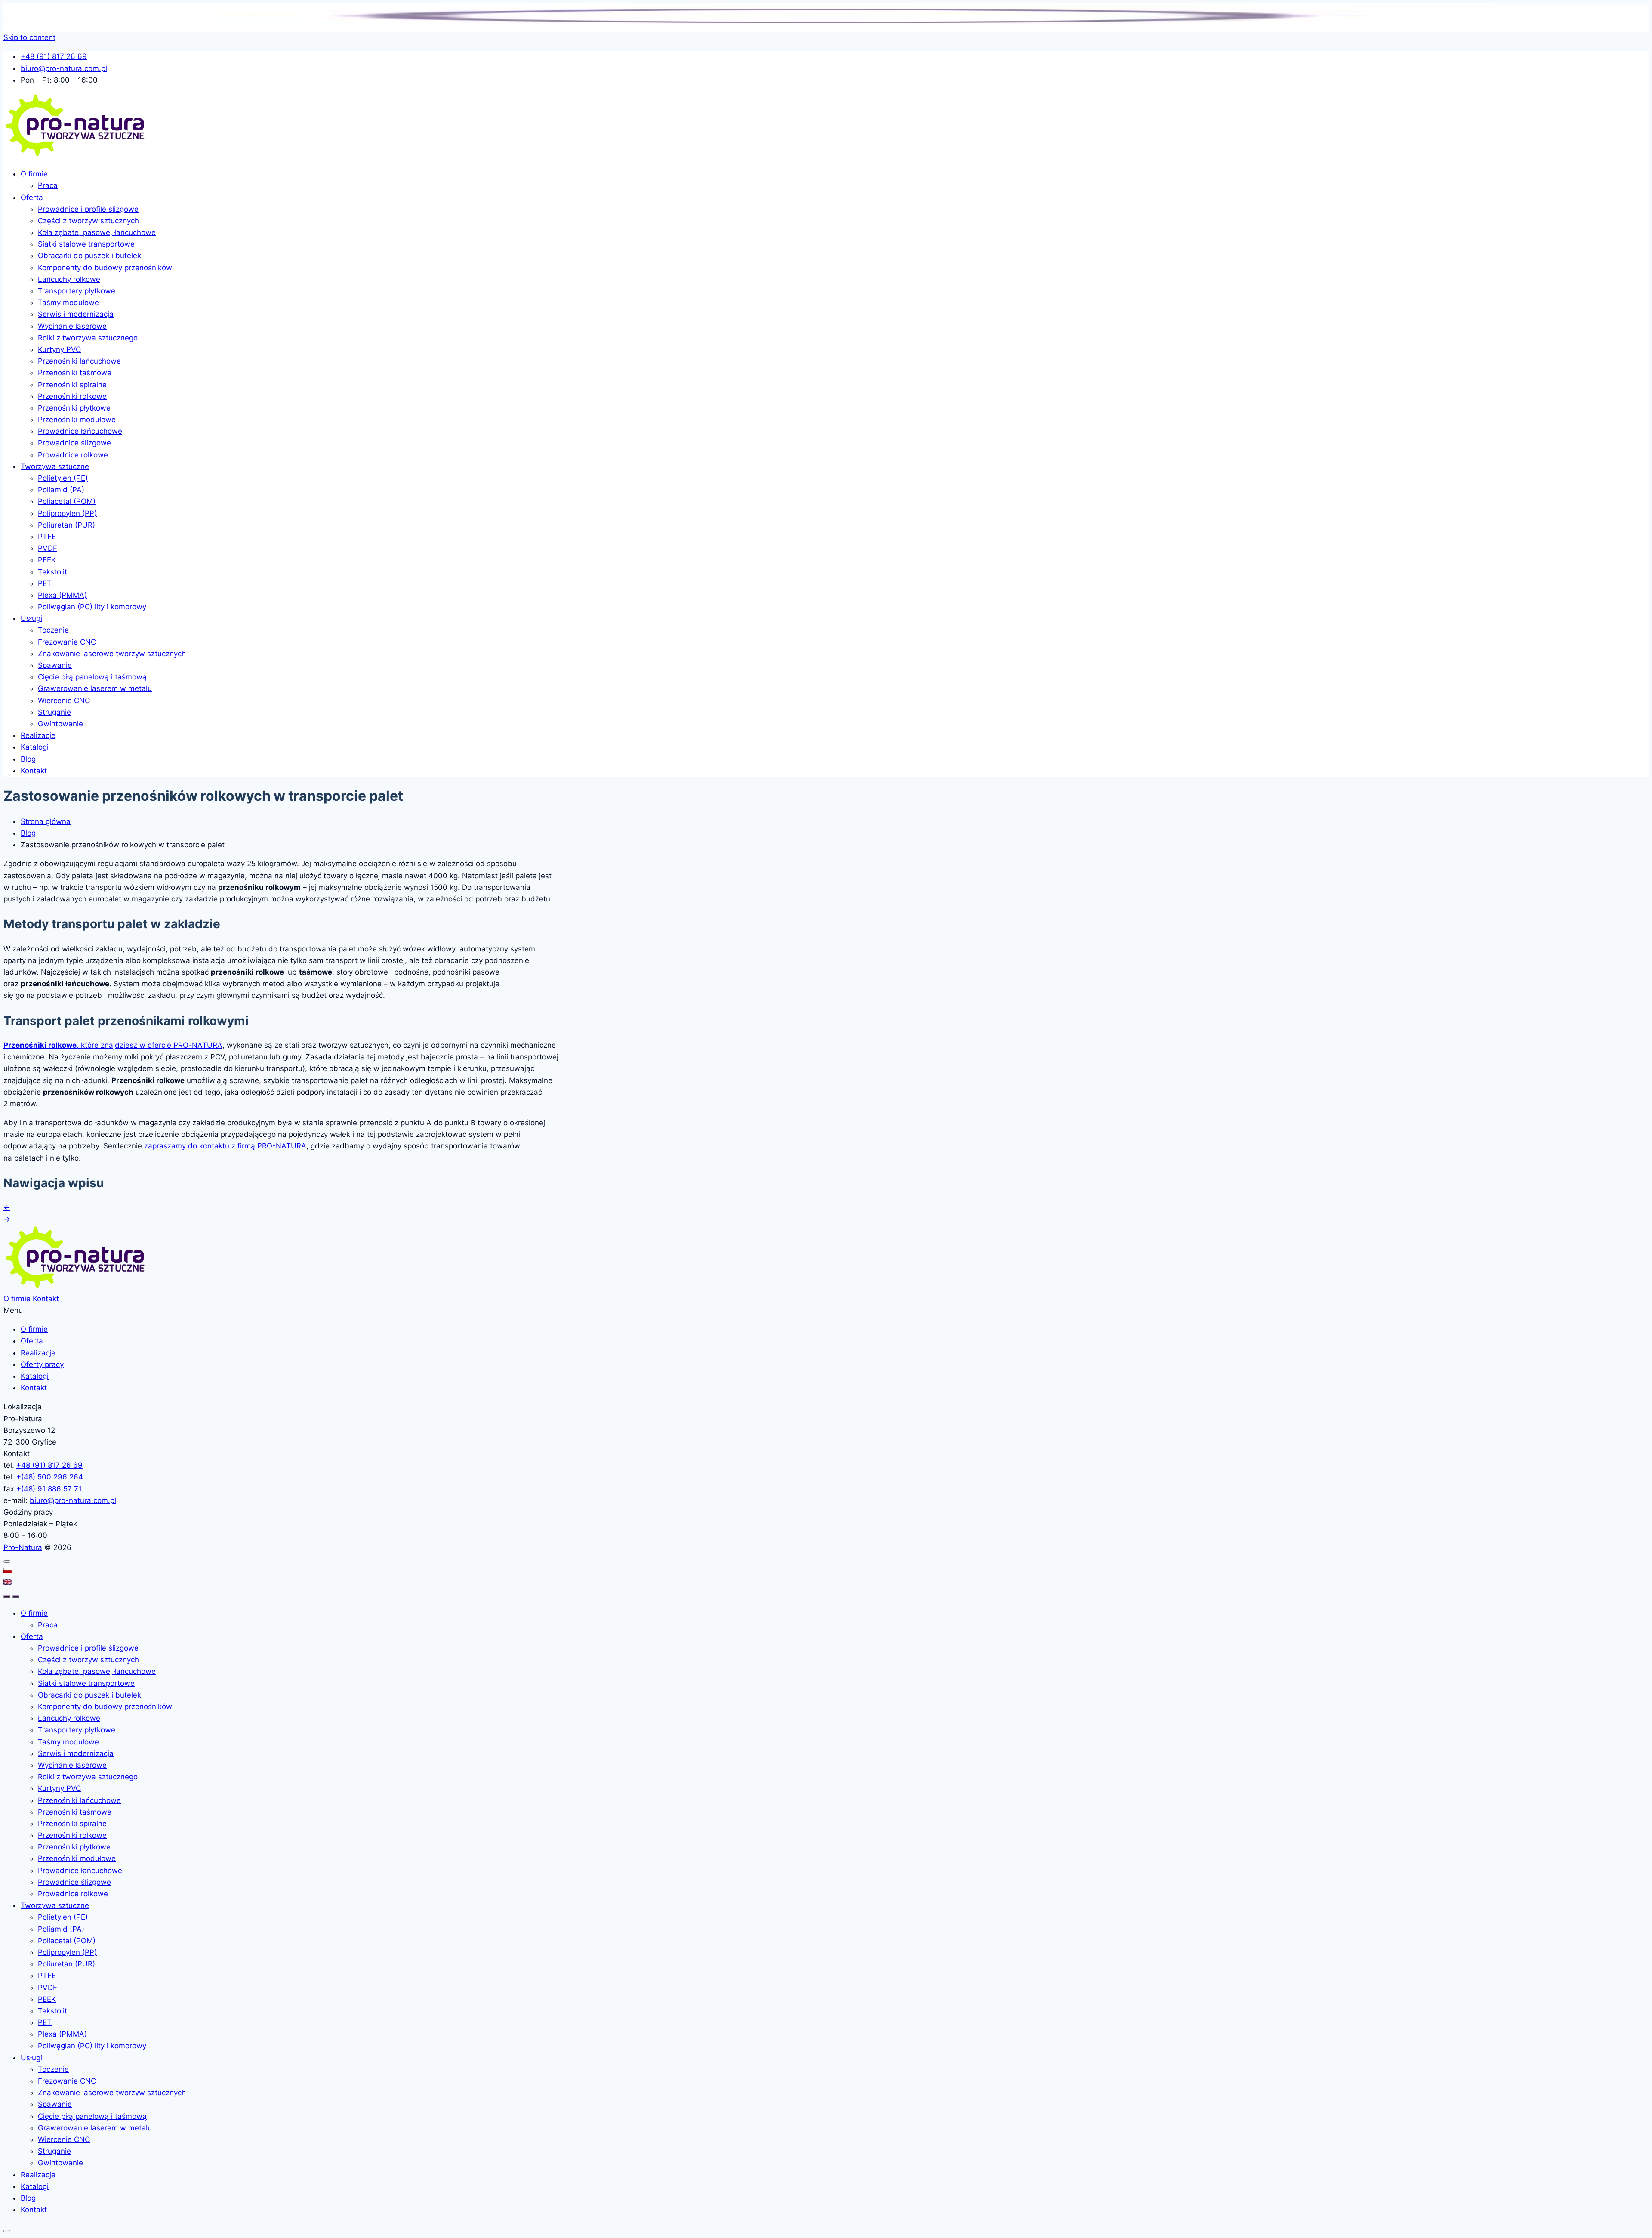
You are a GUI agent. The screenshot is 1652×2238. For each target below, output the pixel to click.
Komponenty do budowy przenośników (105, 268)
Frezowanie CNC (67, 642)
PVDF (48, 548)
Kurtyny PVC (59, 349)
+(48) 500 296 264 (50, 1477)
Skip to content (29, 37)
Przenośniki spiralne (72, 385)
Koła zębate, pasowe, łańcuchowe (97, 232)
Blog (28, 759)
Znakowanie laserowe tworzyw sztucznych (112, 654)
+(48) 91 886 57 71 (49, 1489)
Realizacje (38, 735)
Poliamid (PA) (61, 490)
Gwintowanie (60, 724)
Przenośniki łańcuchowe (79, 361)
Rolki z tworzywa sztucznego (88, 338)
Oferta (32, 198)
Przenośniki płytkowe (74, 408)
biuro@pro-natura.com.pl (73, 1500)
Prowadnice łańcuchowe (80, 431)
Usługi (31, 618)
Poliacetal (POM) (67, 501)
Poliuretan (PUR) (66, 525)
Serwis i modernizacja (76, 314)
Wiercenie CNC (64, 701)
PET (45, 583)
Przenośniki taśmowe (75, 373)
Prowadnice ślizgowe (74, 443)
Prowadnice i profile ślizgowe (88, 209)
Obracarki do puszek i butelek (89, 256)
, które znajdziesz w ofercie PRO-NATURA (113, 1045)
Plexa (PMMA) (62, 595)
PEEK (47, 560)
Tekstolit (52, 572)
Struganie (54, 712)
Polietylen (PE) (63, 478)
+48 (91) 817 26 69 (49, 1465)
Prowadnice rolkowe (73, 455)
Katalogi (35, 747)
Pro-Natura (23, 1547)
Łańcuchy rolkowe (69, 279)
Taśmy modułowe (68, 303)
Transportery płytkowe (77, 291)
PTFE (47, 537)
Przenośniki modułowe (77, 420)
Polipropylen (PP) (67, 513)
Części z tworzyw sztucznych (88, 221)
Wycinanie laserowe (72, 326)
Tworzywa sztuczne (55, 466)
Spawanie (55, 665)
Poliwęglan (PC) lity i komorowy (92, 607)
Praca (48, 185)
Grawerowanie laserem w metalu (95, 688)
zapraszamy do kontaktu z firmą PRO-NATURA (225, 1146)
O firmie (34, 174)
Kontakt (34, 771)
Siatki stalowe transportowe (86, 244)
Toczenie (53, 630)
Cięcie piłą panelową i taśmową (92, 677)
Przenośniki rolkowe (72, 396)
